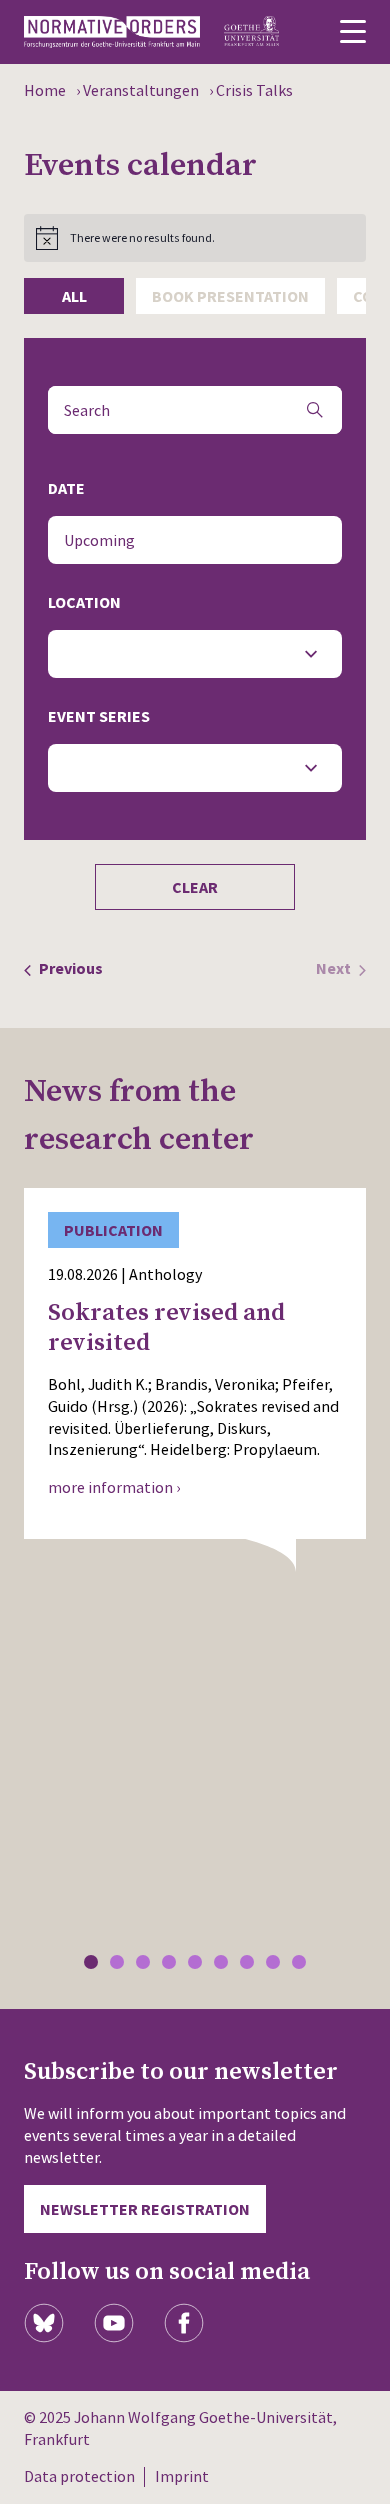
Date (66, 488)
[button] (91, 1962)
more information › (114, 1487)
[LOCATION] (195, 654)
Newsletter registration (145, 2209)
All (74, 296)
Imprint (182, 2476)
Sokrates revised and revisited (166, 1328)
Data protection (79, 2476)
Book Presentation (230, 296)
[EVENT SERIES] (195, 768)
